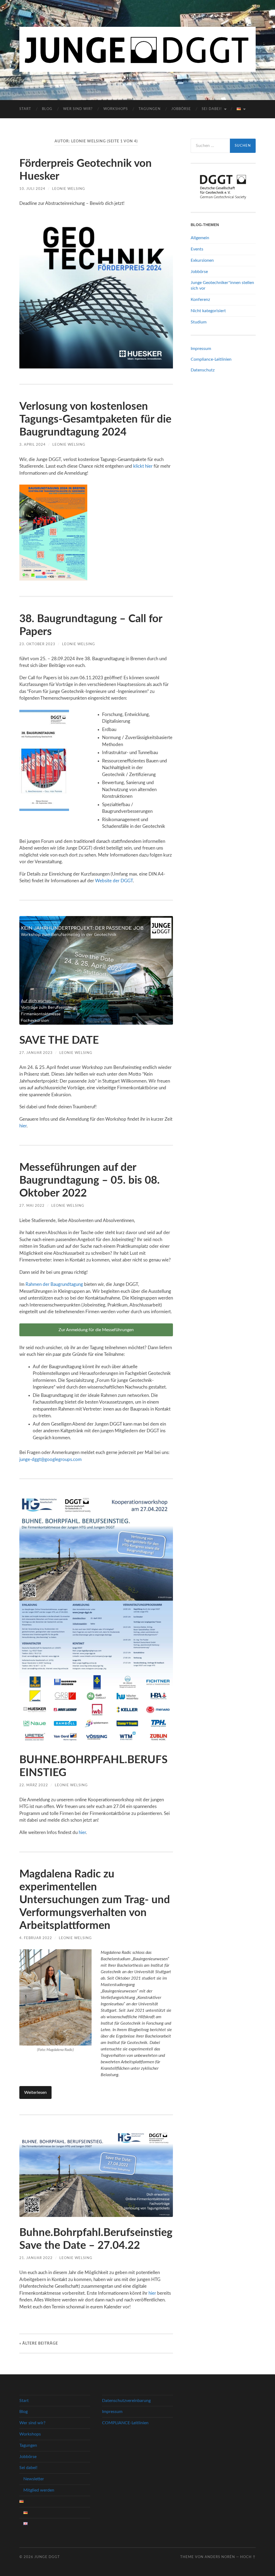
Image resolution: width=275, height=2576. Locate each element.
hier (23, 1126)
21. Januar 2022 (36, 2258)
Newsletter (34, 2479)
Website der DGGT (114, 881)
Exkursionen (202, 260)
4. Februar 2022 (36, 1938)
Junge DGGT (47, 2557)
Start (25, 109)
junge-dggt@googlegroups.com (50, 1459)
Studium (199, 322)
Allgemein (200, 238)
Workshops (116, 109)
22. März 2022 (34, 1785)
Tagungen (150, 109)
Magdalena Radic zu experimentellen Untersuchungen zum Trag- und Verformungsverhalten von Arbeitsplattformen (95, 1900)
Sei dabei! (212, 109)
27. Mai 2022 (32, 1206)
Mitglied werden (39, 2490)
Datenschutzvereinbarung (126, 2401)
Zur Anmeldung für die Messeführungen (96, 1330)
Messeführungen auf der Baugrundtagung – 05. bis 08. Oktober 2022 (90, 1180)
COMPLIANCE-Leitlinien (125, 2423)
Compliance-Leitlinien (211, 359)
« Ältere (39, 2343)
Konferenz (200, 300)
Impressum (201, 349)
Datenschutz (203, 370)
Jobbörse (181, 109)
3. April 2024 (32, 445)
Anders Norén (220, 2557)
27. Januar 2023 (36, 1053)
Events (197, 249)
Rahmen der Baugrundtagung (55, 1284)
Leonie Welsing (69, 189)
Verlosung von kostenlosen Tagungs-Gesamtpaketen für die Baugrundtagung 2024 (95, 419)
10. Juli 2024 (32, 189)
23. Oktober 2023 (37, 644)
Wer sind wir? (78, 109)
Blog (47, 109)
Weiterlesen (35, 2092)
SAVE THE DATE (59, 1040)
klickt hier (143, 466)
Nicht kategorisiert (208, 311)
